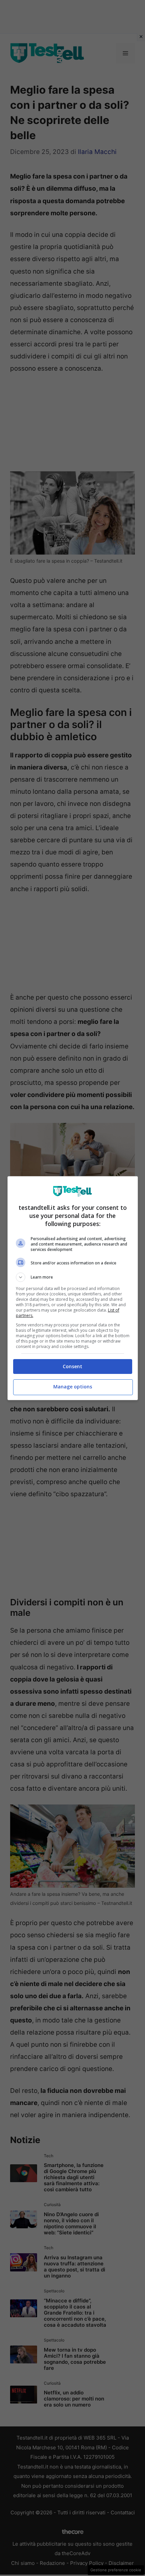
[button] (73, 1277)
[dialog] (73, 1288)
